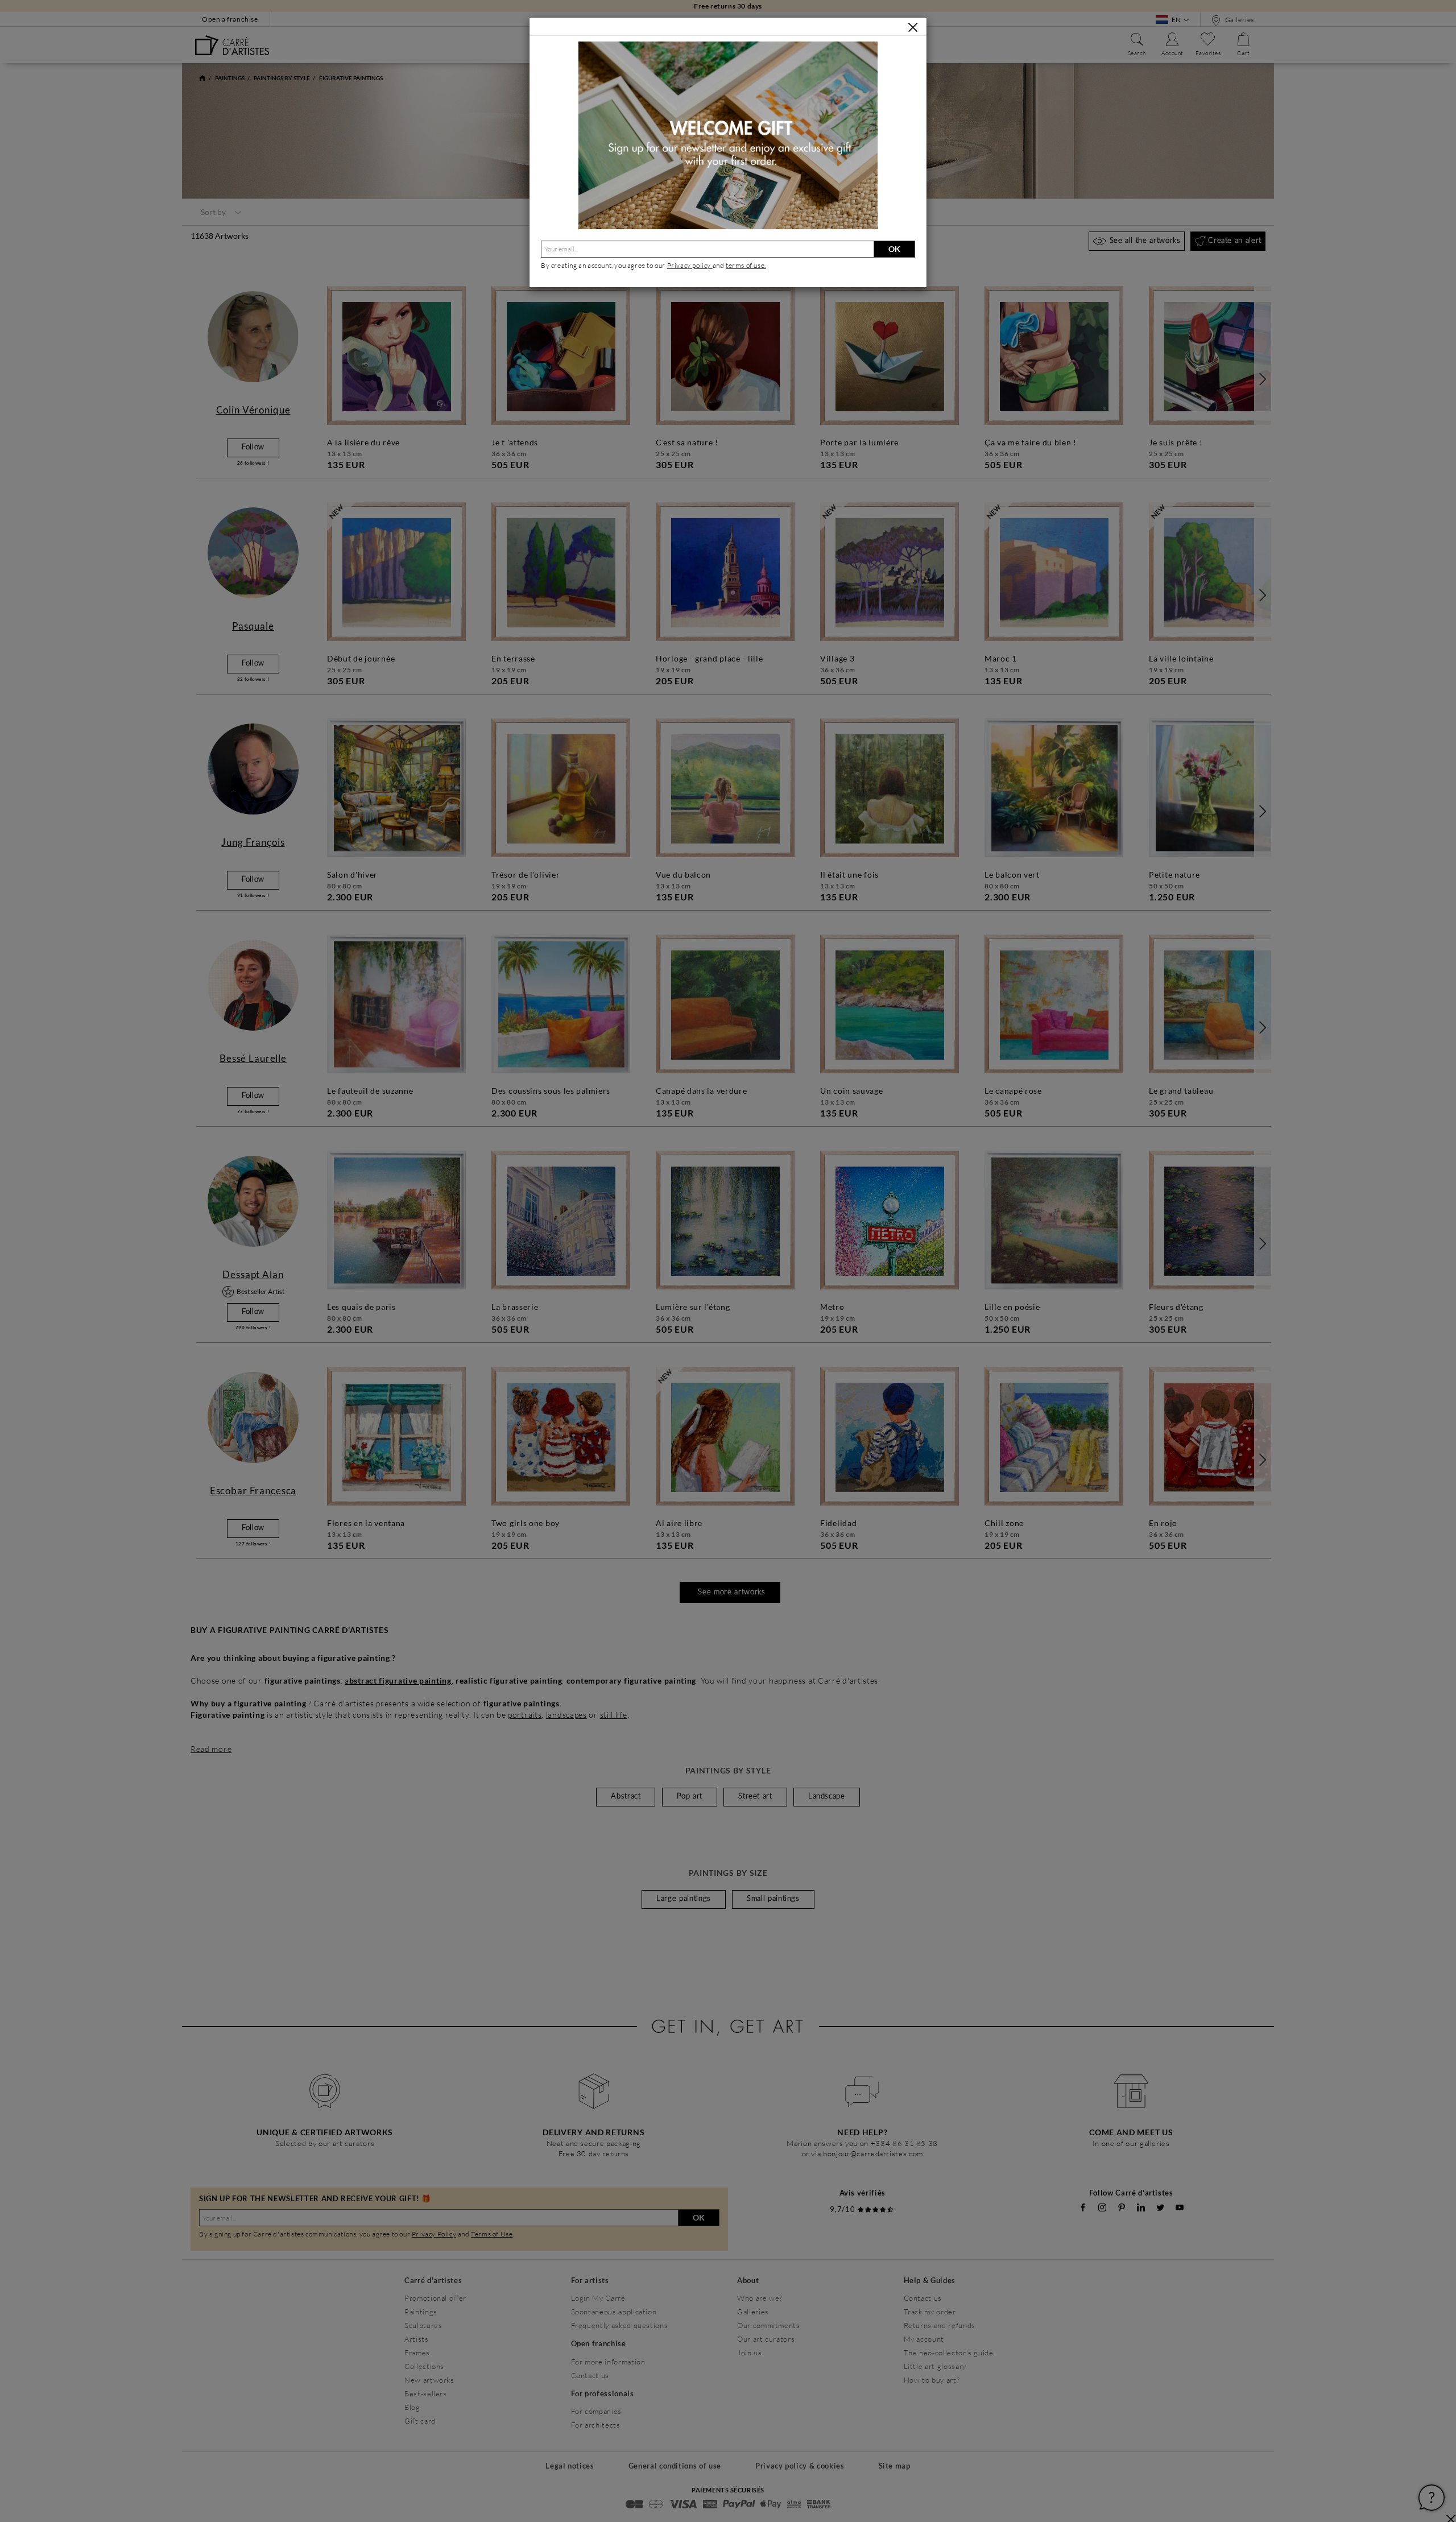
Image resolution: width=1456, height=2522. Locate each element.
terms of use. (746, 265)
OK (894, 249)
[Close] (913, 27)
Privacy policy (690, 265)
